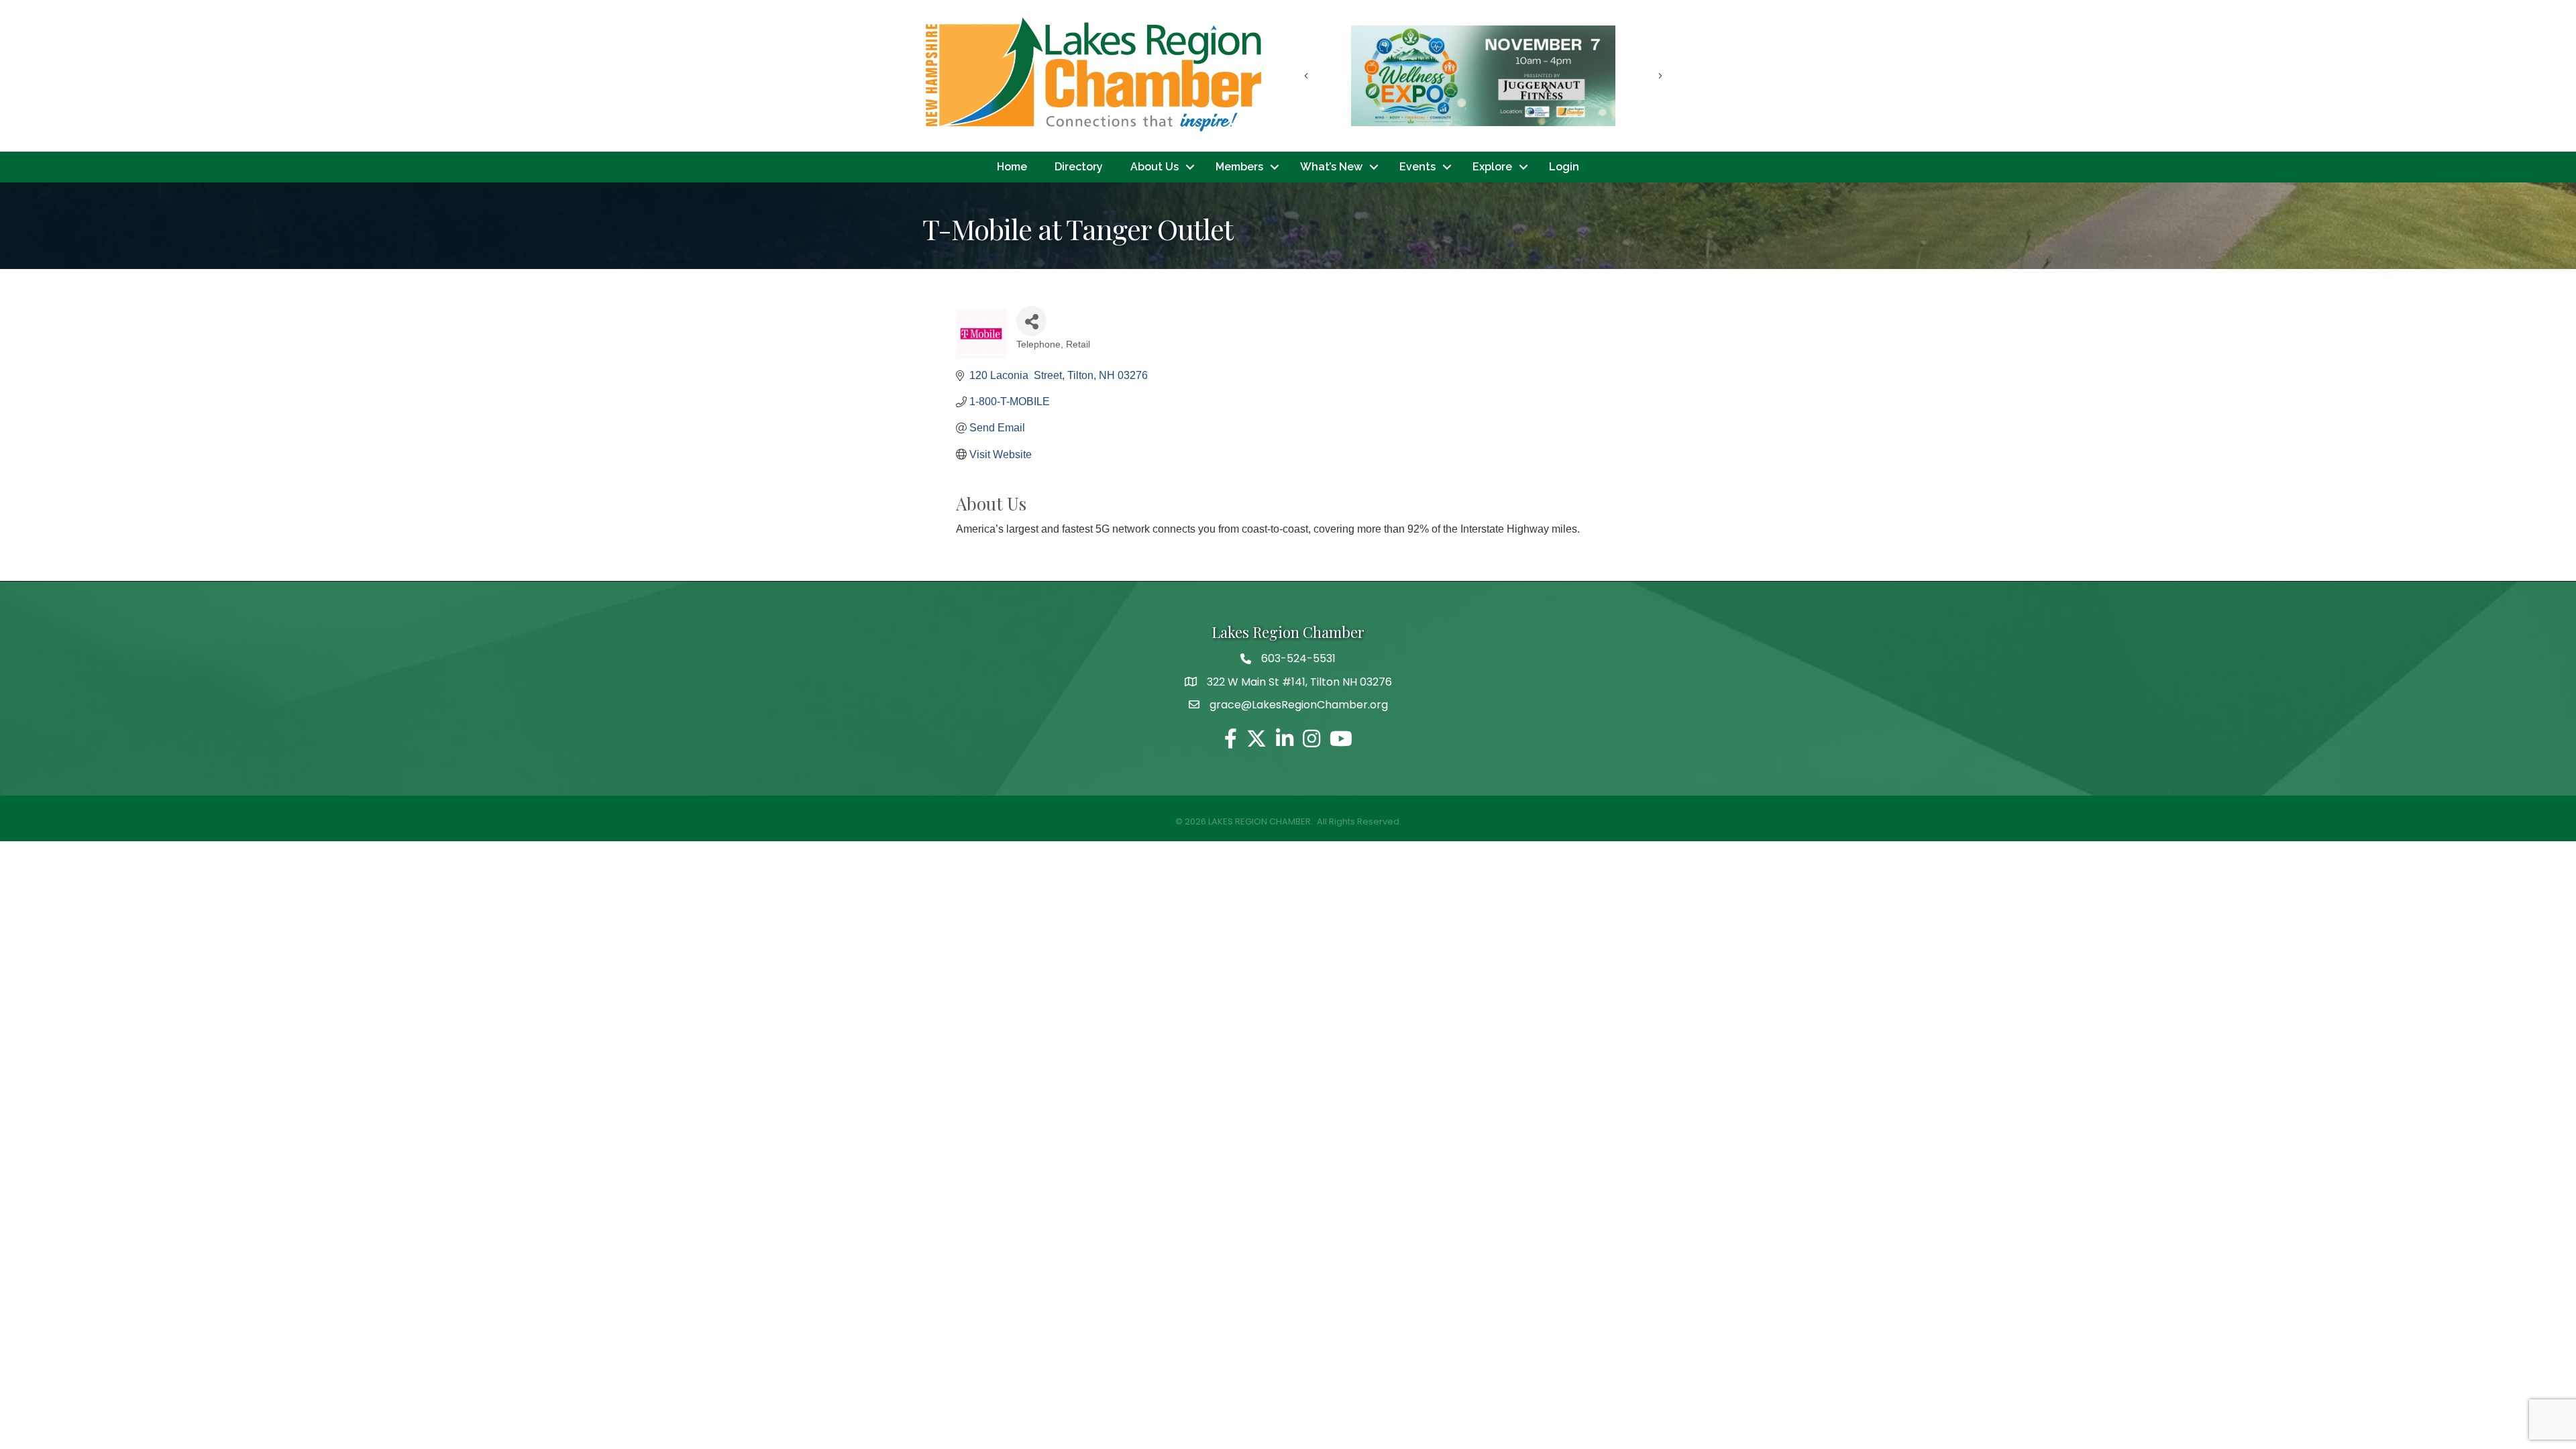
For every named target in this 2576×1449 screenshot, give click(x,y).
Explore (1492, 167)
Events (1417, 167)
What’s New (1331, 167)
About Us (1155, 167)
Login (1564, 167)
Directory (1079, 167)
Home (1012, 167)
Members (1239, 167)
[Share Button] (1031, 321)
